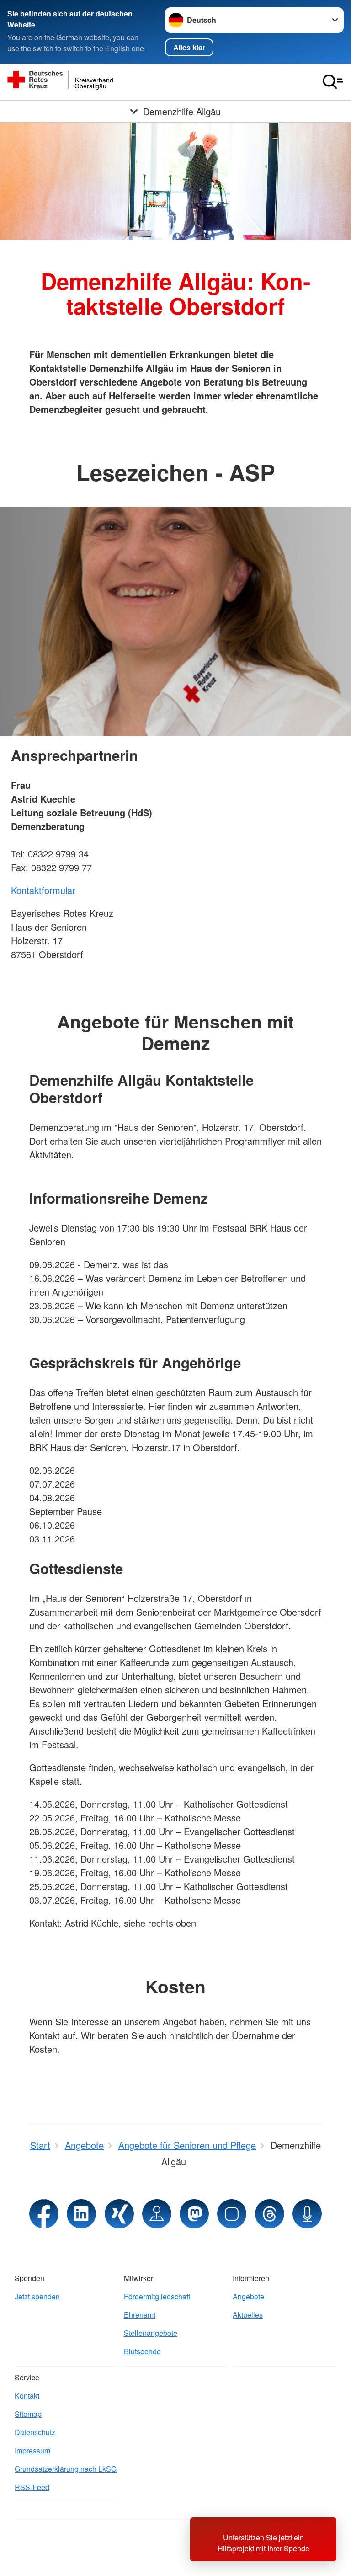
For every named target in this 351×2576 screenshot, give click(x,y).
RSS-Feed (32, 2487)
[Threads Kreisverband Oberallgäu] (270, 2214)
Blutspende (142, 2351)
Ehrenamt (140, 2315)
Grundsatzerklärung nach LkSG (66, 2469)
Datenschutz (35, 2432)
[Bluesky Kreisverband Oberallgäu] (232, 2214)
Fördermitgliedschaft (157, 2296)
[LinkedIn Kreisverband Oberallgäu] (81, 2214)
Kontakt (27, 2396)
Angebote (248, 2296)
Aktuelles (248, 2315)
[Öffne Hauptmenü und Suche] (333, 82)
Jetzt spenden (37, 2296)
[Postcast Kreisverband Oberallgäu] (307, 2214)
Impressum (32, 2450)
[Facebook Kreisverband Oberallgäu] (44, 2214)
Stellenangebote (151, 2333)
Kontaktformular (43, 890)
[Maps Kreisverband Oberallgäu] (157, 2214)
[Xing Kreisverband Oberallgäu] (119, 2214)
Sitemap (28, 2414)
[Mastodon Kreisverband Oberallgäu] (194, 2214)
